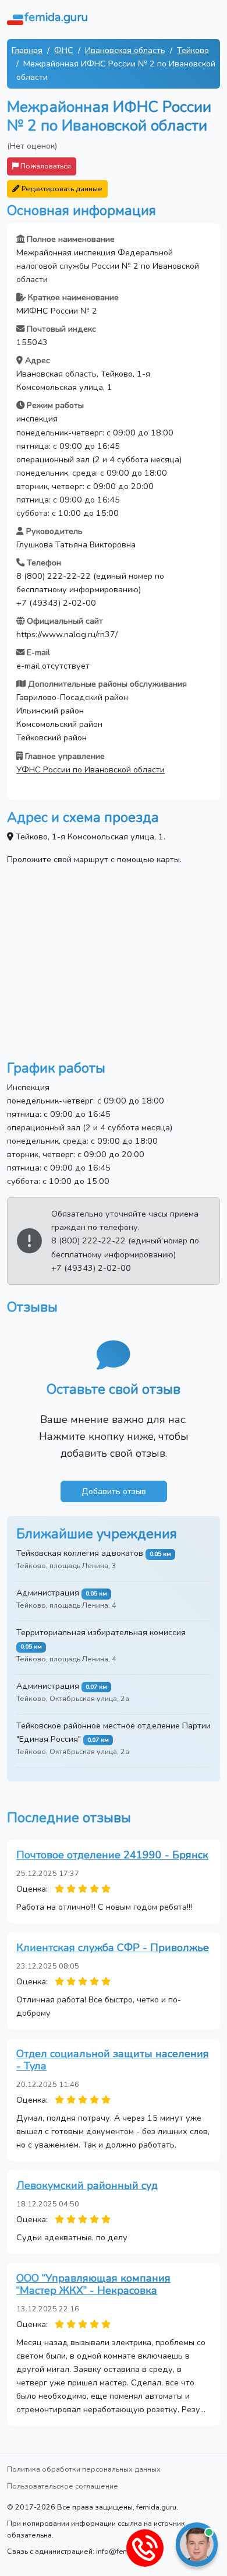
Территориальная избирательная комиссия (101, 1632)
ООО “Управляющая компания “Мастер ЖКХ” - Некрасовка (93, 2285)
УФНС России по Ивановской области (91, 769)
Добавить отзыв (114, 1491)
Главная (27, 50)
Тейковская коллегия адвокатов (80, 1553)
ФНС (64, 50)
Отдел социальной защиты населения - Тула (113, 2060)
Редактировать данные (61, 189)
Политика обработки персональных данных (84, 2469)
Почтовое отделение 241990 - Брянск (112, 1855)
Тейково (193, 50)
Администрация (48, 1593)
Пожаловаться (45, 166)
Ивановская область (125, 50)
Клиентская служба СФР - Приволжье (113, 1948)
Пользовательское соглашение (63, 2486)
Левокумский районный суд (87, 2185)
